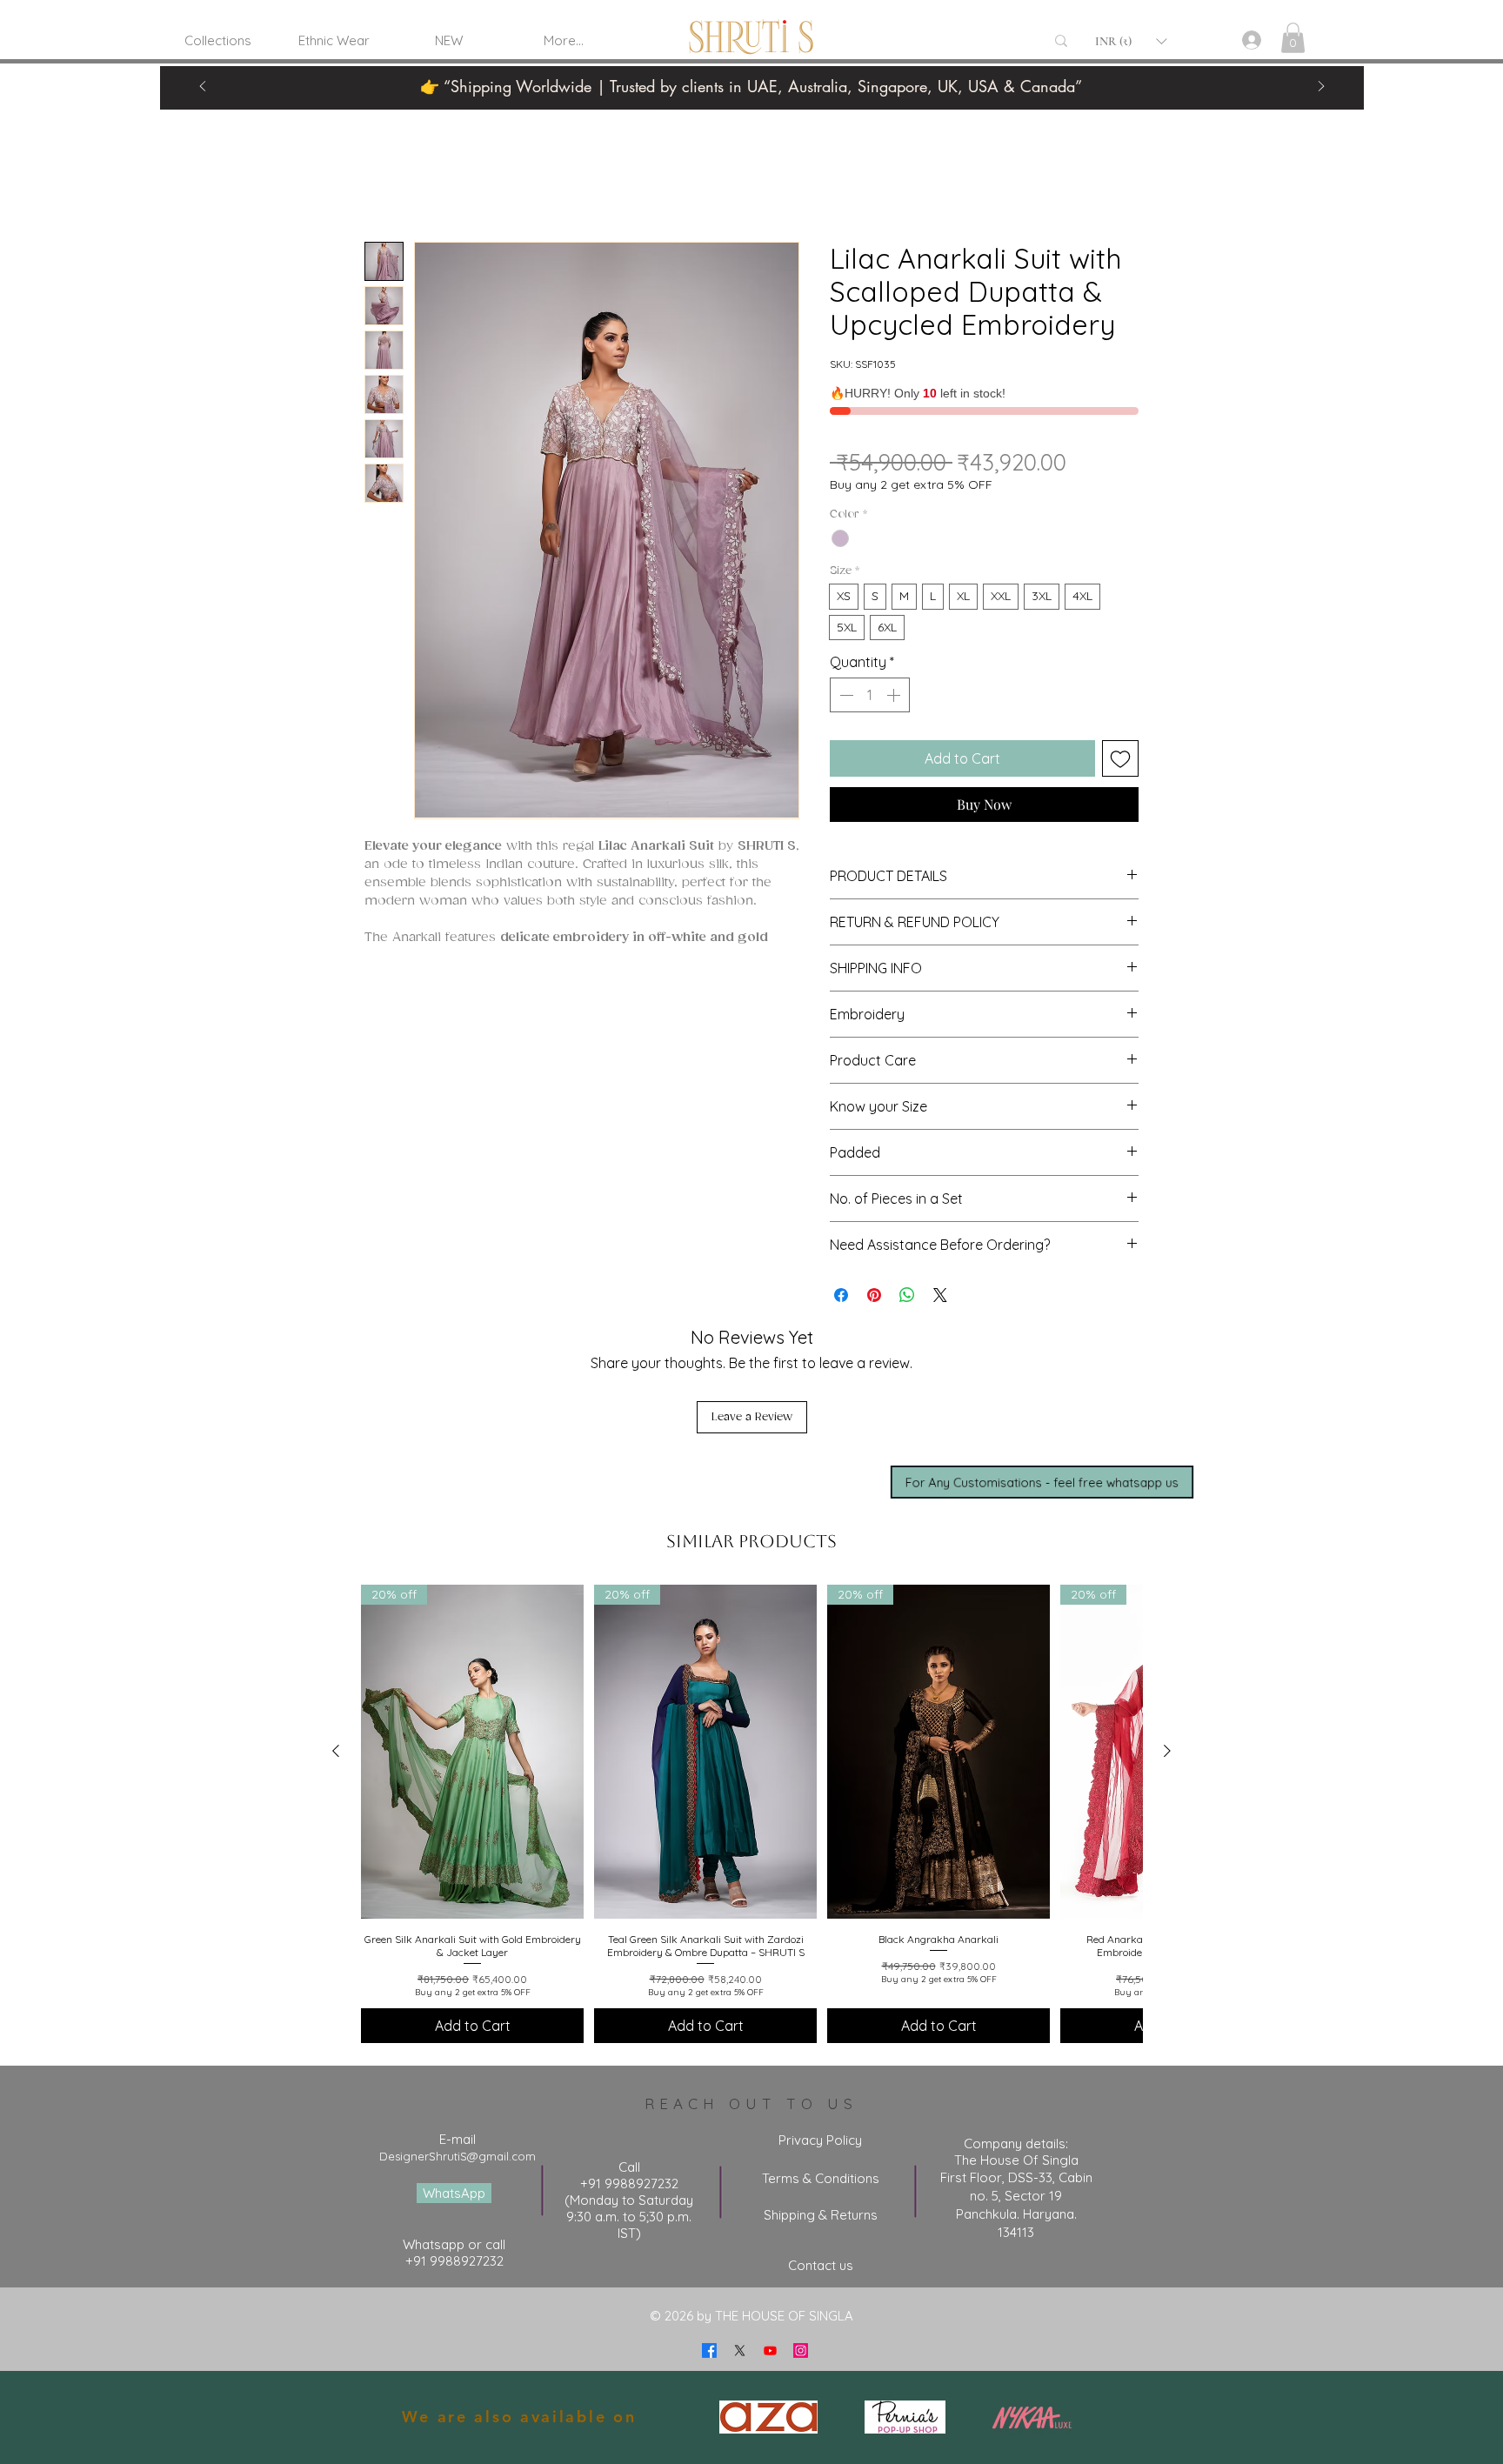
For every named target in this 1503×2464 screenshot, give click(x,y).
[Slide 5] (817, 70)
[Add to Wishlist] (1120, 758)
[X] (740, 2350)
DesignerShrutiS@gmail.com (458, 2156)
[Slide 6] (708, 70)
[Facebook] (709, 2350)
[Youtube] (770, 2350)
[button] (1131, 41)
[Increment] (895, 695)
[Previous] (203, 87)
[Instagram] (801, 2350)
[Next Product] (1167, 1751)
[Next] (1321, 87)
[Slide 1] (730, 70)
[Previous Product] (336, 1751)
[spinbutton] (870, 695)
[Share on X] (940, 1295)
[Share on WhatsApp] (907, 1295)
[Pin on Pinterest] (874, 1295)
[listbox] (1131, 41)
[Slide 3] (795, 70)
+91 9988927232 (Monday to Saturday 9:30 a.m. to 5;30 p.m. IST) (629, 2208)
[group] (751, 1814)
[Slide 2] (773, 70)
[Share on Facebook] (841, 1295)
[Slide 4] (751, 70)
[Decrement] (845, 695)
